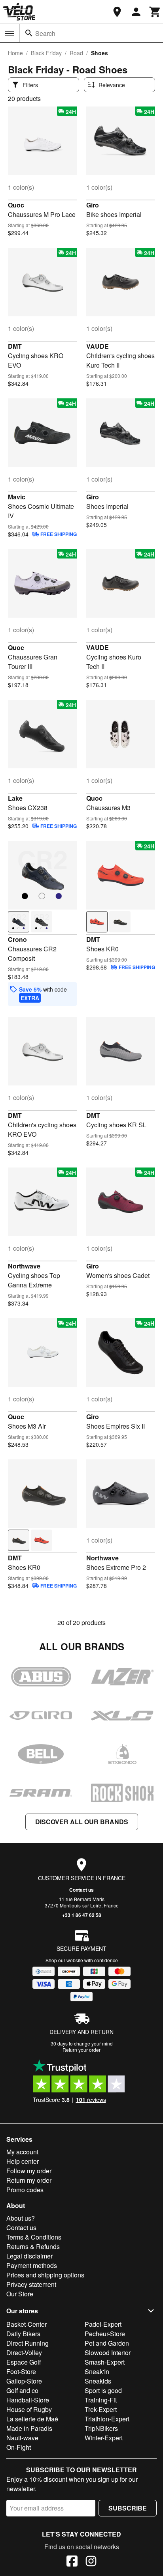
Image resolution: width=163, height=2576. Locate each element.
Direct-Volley (24, 2353)
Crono (17, 939)
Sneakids (98, 2381)
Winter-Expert (104, 2438)
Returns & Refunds (33, 2246)
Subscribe (128, 2508)
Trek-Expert (101, 2409)
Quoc (16, 205)
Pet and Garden (107, 2343)
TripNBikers (101, 2428)
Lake (15, 798)
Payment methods (32, 2265)
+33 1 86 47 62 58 (82, 1915)
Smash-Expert (105, 2362)
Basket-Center (27, 2324)
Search (45, 33)
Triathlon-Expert (107, 2419)
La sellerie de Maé (32, 2419)
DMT (15, 346)
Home (15, 53)
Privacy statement (31, 2284)
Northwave (24, 1266)
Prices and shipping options (45, 2275)
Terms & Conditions (34, 2237)
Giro (93, 205)
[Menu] (9, 34)
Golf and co (22, 2390)
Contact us (81, 1890)
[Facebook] (72, 2562)
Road (76, 53)
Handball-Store (28, 2400)
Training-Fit (101, 2400)
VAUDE (98, 346)
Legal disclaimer (29, 2256)
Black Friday (46, 53)
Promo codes (25, 2190)
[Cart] (155, 12)
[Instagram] (91, 2562)
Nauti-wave (22, 2438)
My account (22, 2152)
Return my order (29, 2180)
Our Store (20, 2294)
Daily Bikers (23, 2334)
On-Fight (19, 2447)
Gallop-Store (24, 2381)
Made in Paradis (29, 2428)
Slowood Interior (108, 2353)
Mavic (17, 497)
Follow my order (29, 2171)
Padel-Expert (103, 2324)
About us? (21, 2218)
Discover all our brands (82, 1822)
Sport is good (103, 2390)
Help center (23, 2161)
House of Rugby (29, 2409)
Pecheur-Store (105, 2334)
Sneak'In (97, 2371)
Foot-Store (21, 2371)
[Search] (29, 33)
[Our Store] (117, 12)
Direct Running (27, 2343)
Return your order (81, 2050)
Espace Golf (24, 2362)
